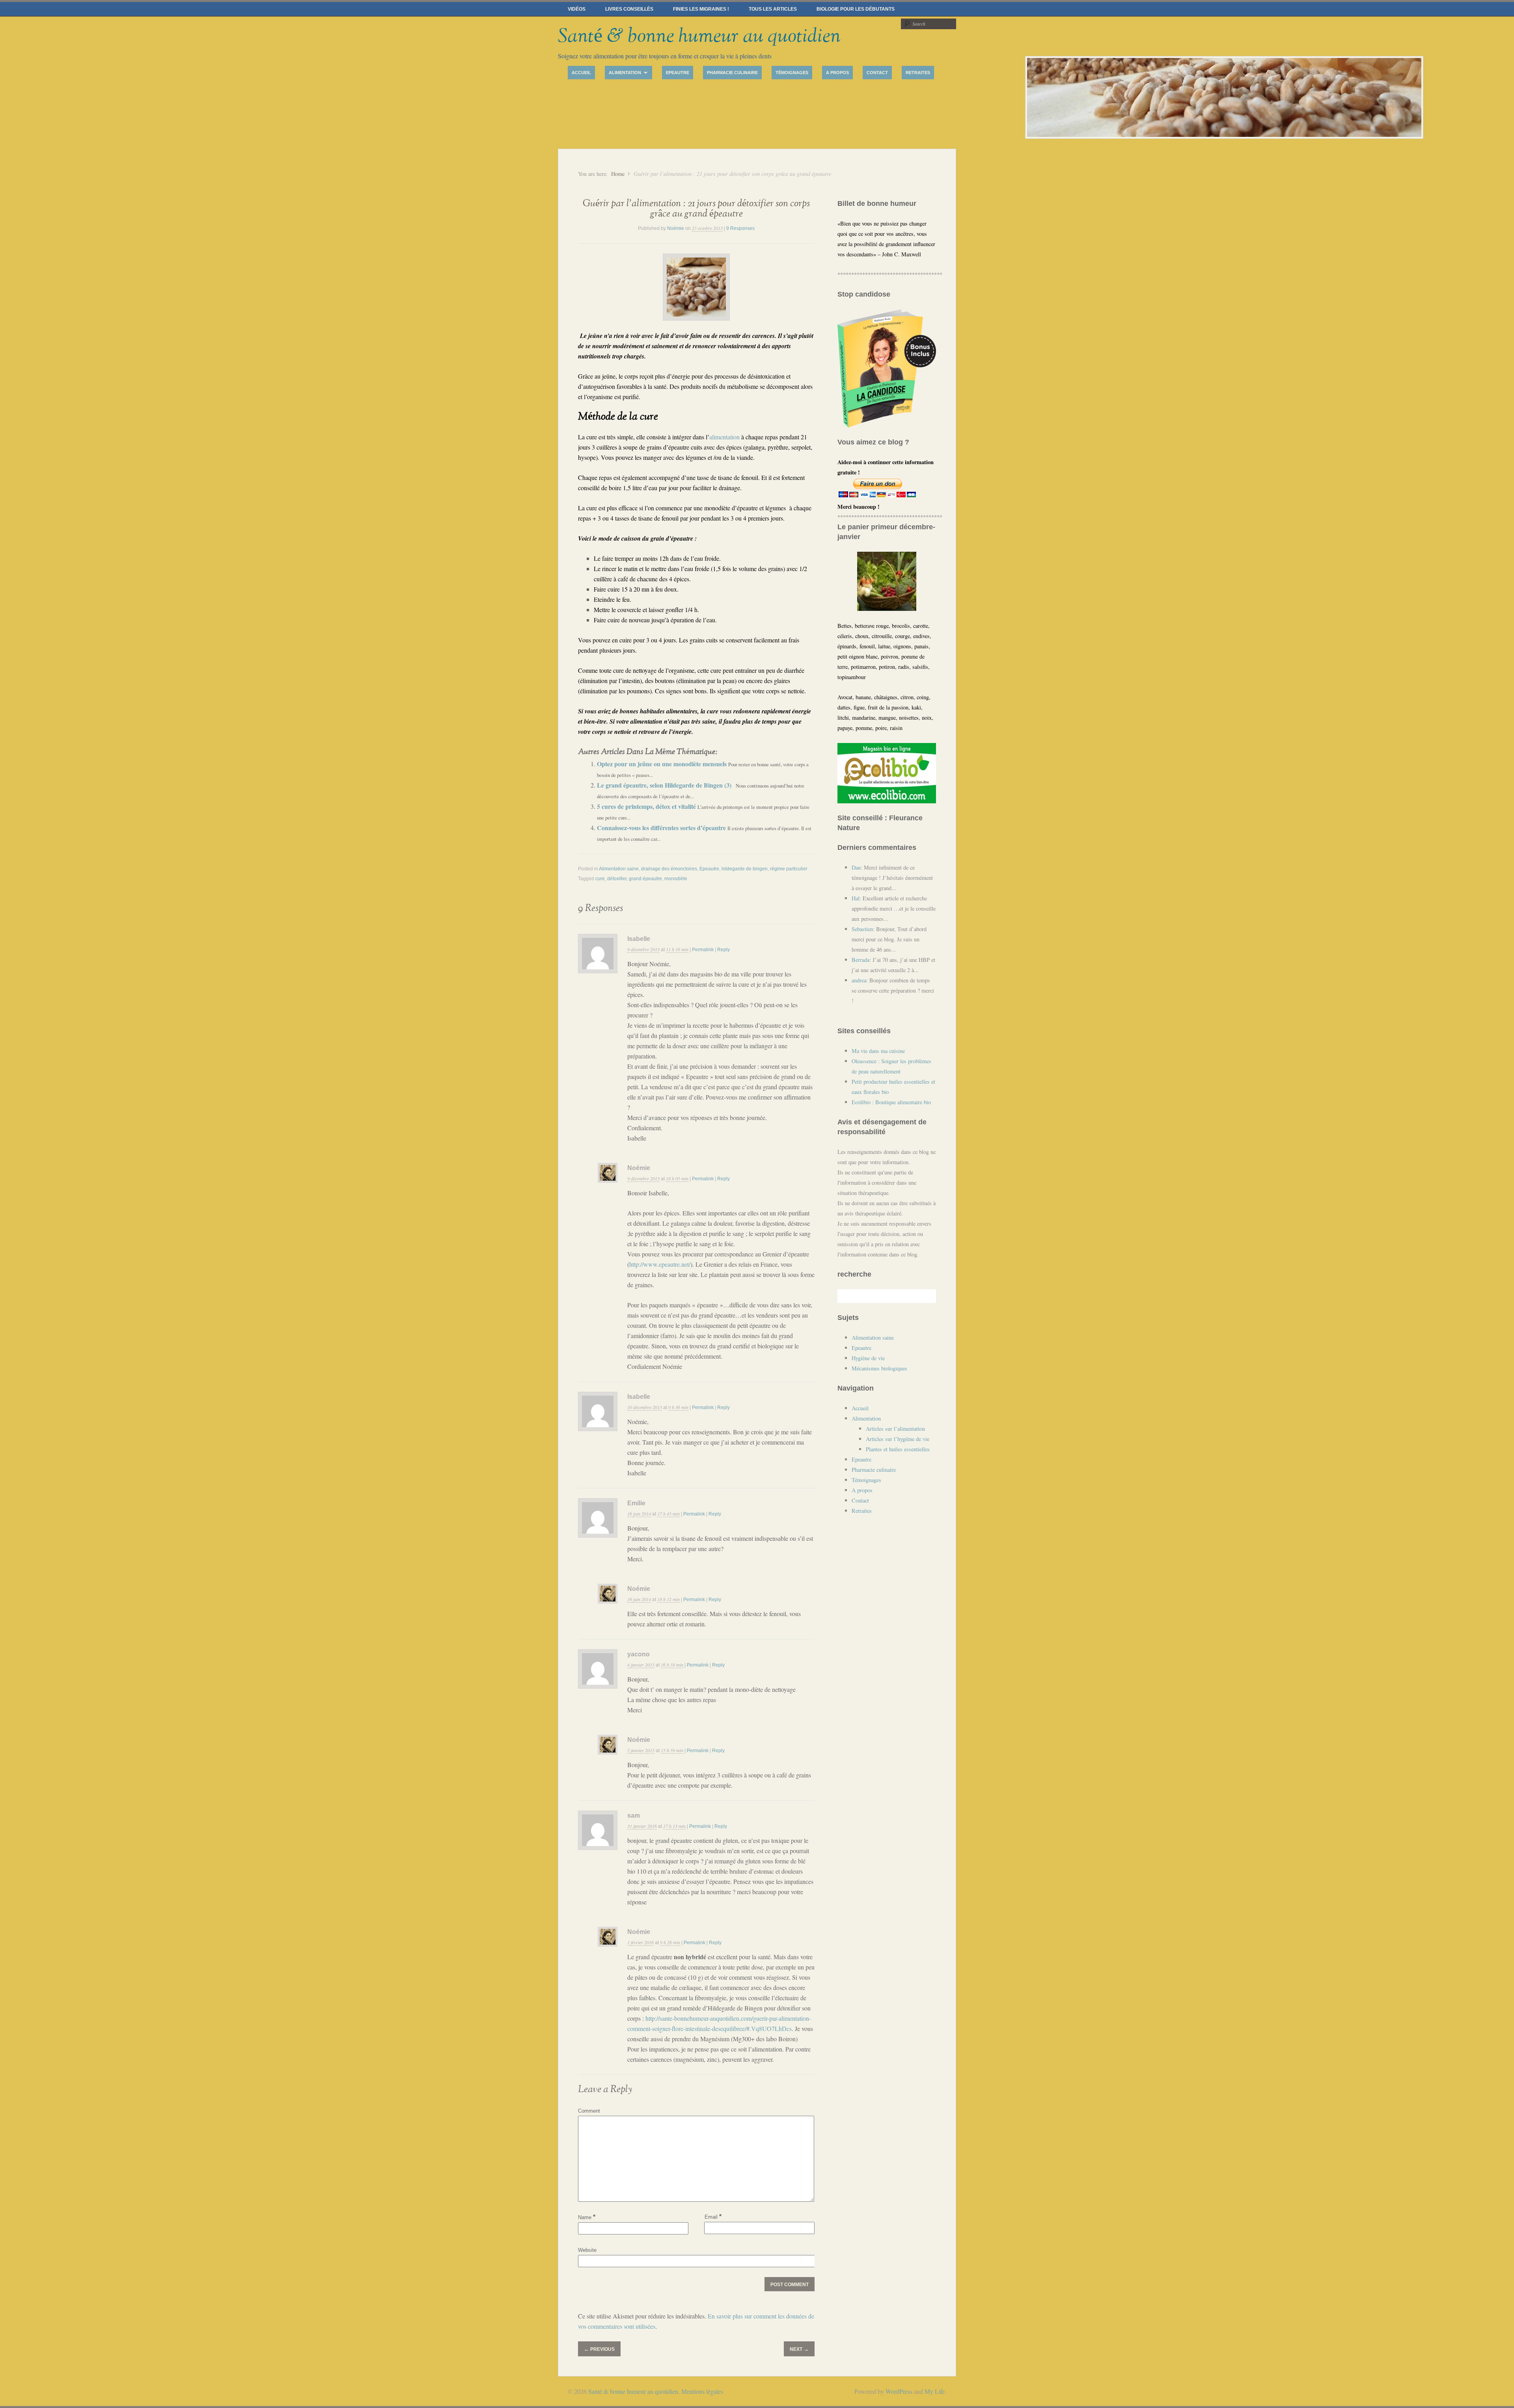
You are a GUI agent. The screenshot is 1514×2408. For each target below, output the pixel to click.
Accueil (581, 73)
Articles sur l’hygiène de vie (898, 1439)
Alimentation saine (619, 869)
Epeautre (678, 73)
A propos (837, 73)
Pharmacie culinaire (732, 73)
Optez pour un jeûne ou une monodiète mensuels (663, 764)
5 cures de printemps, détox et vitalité (647, 806)
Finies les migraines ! (701, 9)
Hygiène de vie (868, 1358)
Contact (877, 73)
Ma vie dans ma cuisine (878, 1051)
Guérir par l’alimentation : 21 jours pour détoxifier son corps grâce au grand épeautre (696, 209)
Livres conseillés (629, 9)
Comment (589, 2111)
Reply (723, 950)
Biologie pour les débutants (856, 9)
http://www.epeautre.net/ (660, 1264)
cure (600, 879)
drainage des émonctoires (669, 869)
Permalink (703, 950)
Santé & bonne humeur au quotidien (699, 36)
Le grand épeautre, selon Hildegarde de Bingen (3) (665, 785)
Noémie (676, 228)
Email (713, 2217)
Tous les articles (773, 9)
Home (618, 174)
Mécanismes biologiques (879, 1368)
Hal (856, 898)
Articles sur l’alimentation (895, 1429)
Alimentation (623, 74)
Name (587, 2217)
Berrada (860, 960)
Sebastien (862, 929)
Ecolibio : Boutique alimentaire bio (891, 1102)
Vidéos (577, 9)
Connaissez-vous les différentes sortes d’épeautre (662, 828)
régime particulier (789, 869)
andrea (859, 980)
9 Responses (740, 228)
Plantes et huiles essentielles (898, 1449)
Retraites (918, 73)
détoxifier (617, 879)
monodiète (676, 879)
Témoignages (792, 73)
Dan (856, 867)
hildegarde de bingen (745, 869)
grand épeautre (645, 879)
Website (587, 2250)
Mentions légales (702, 2391)
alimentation (724, 437)
